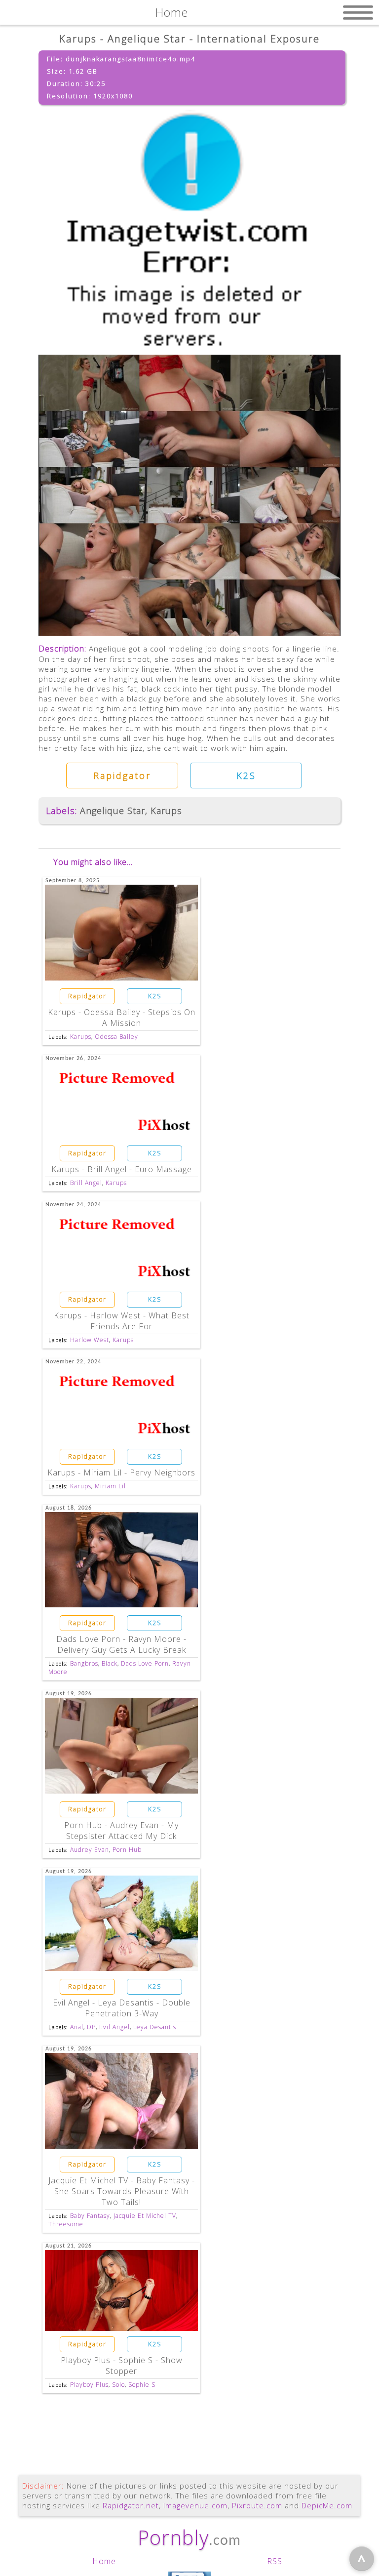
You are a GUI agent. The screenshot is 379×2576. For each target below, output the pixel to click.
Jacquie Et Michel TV (145, 2216)
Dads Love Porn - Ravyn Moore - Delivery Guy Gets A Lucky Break (121, 1644)
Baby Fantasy (90, 2216)
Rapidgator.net (131, 2505)
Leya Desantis (155, 2027)
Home (104, 2561)
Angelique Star (113, 811)
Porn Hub (127, 1850)
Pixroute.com (257, 2505)
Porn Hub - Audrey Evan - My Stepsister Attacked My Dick (121, 1831)
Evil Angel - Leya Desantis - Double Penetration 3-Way (122, 2008)
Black (110, 1663)
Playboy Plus (89, 2385)
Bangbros (84, 1663)
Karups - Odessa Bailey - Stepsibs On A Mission (122, 1018)
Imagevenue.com (195, 2505)
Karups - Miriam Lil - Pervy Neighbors (121, 1472)
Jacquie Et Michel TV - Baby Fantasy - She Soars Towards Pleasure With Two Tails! (122, 2191)
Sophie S (142, 2385)
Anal (77, 2027)
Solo (118, 2385)
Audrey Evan (90, 1850)
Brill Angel (86, 1183)
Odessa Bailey (116, 1037)
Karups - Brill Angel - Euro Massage (122, 1169)
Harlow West (90, 1340)
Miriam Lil (110, 1486)
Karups (166, 811)
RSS (275, 2561)
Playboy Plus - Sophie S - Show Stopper (122, 2366)
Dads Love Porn (145, 1663)
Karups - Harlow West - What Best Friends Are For (122, 1321)
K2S (246, 776)
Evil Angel (114, 2027)
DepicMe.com (327, 2505)
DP (91, 2027)
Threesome (66, 2224)
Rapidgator (122, 776)
